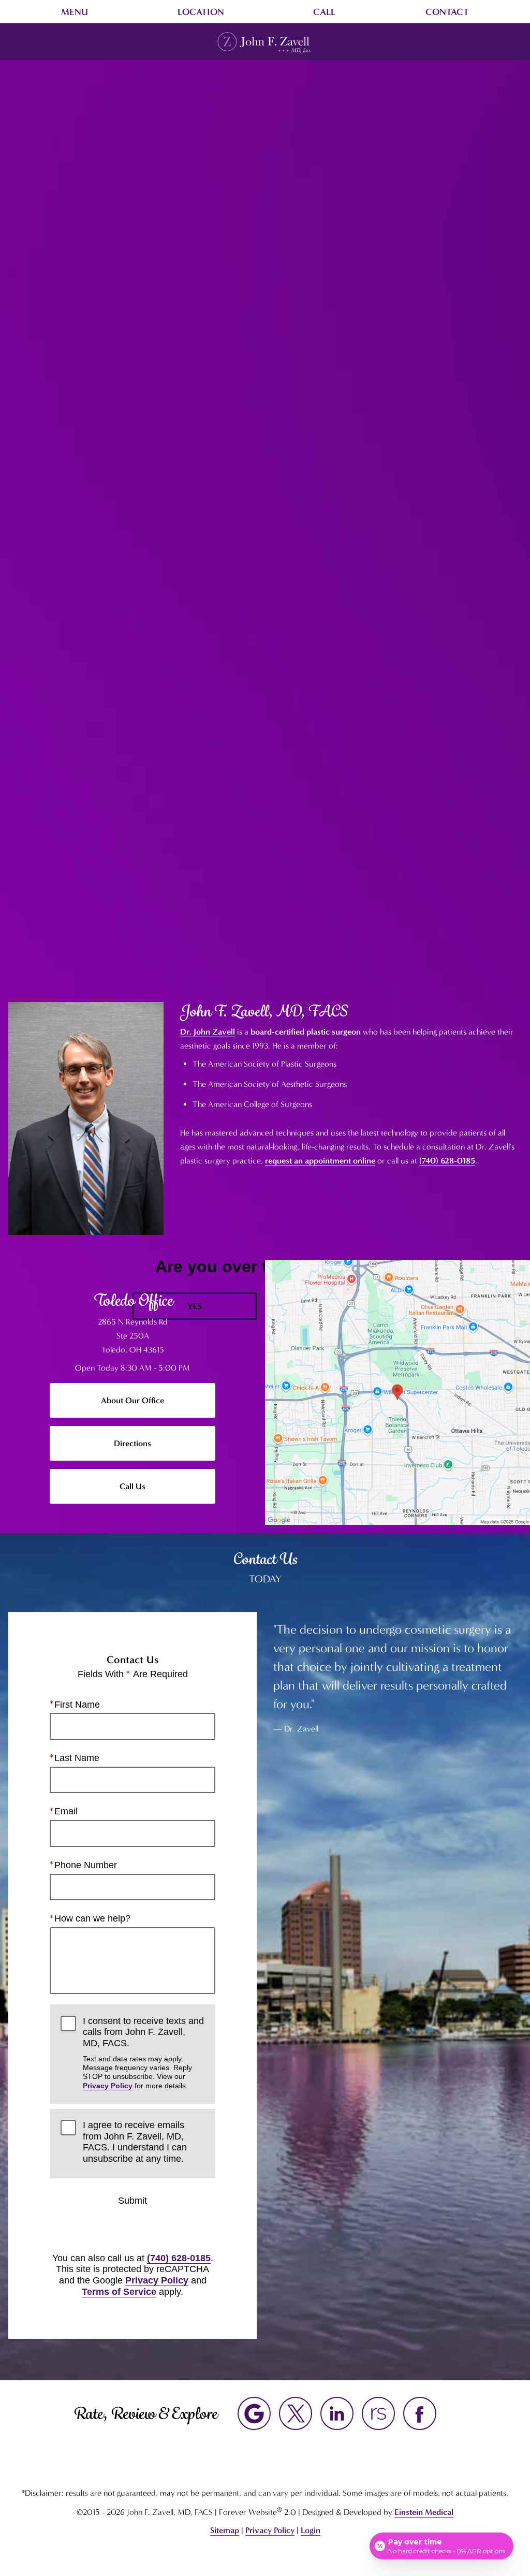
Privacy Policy (108, 2086)
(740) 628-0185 (447, 1161)
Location (201, 12)
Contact (447, 12)
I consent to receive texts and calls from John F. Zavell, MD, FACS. (143, 2053)
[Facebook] (420, 2413)
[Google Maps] (254, 2413)
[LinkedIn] (337, 2413)
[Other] (378, 2413)
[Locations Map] (397, 1392)
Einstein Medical (424, 2512)
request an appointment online (320, 1161)
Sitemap (225, 2530)
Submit (132, 2201)
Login (311, 2530)
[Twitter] (296, 2413)
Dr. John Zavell (208, 1032)
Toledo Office (132, 1300)
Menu (75, 12)
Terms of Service (119, 2292)
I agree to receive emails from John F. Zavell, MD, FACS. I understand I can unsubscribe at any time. (135, 2142)
